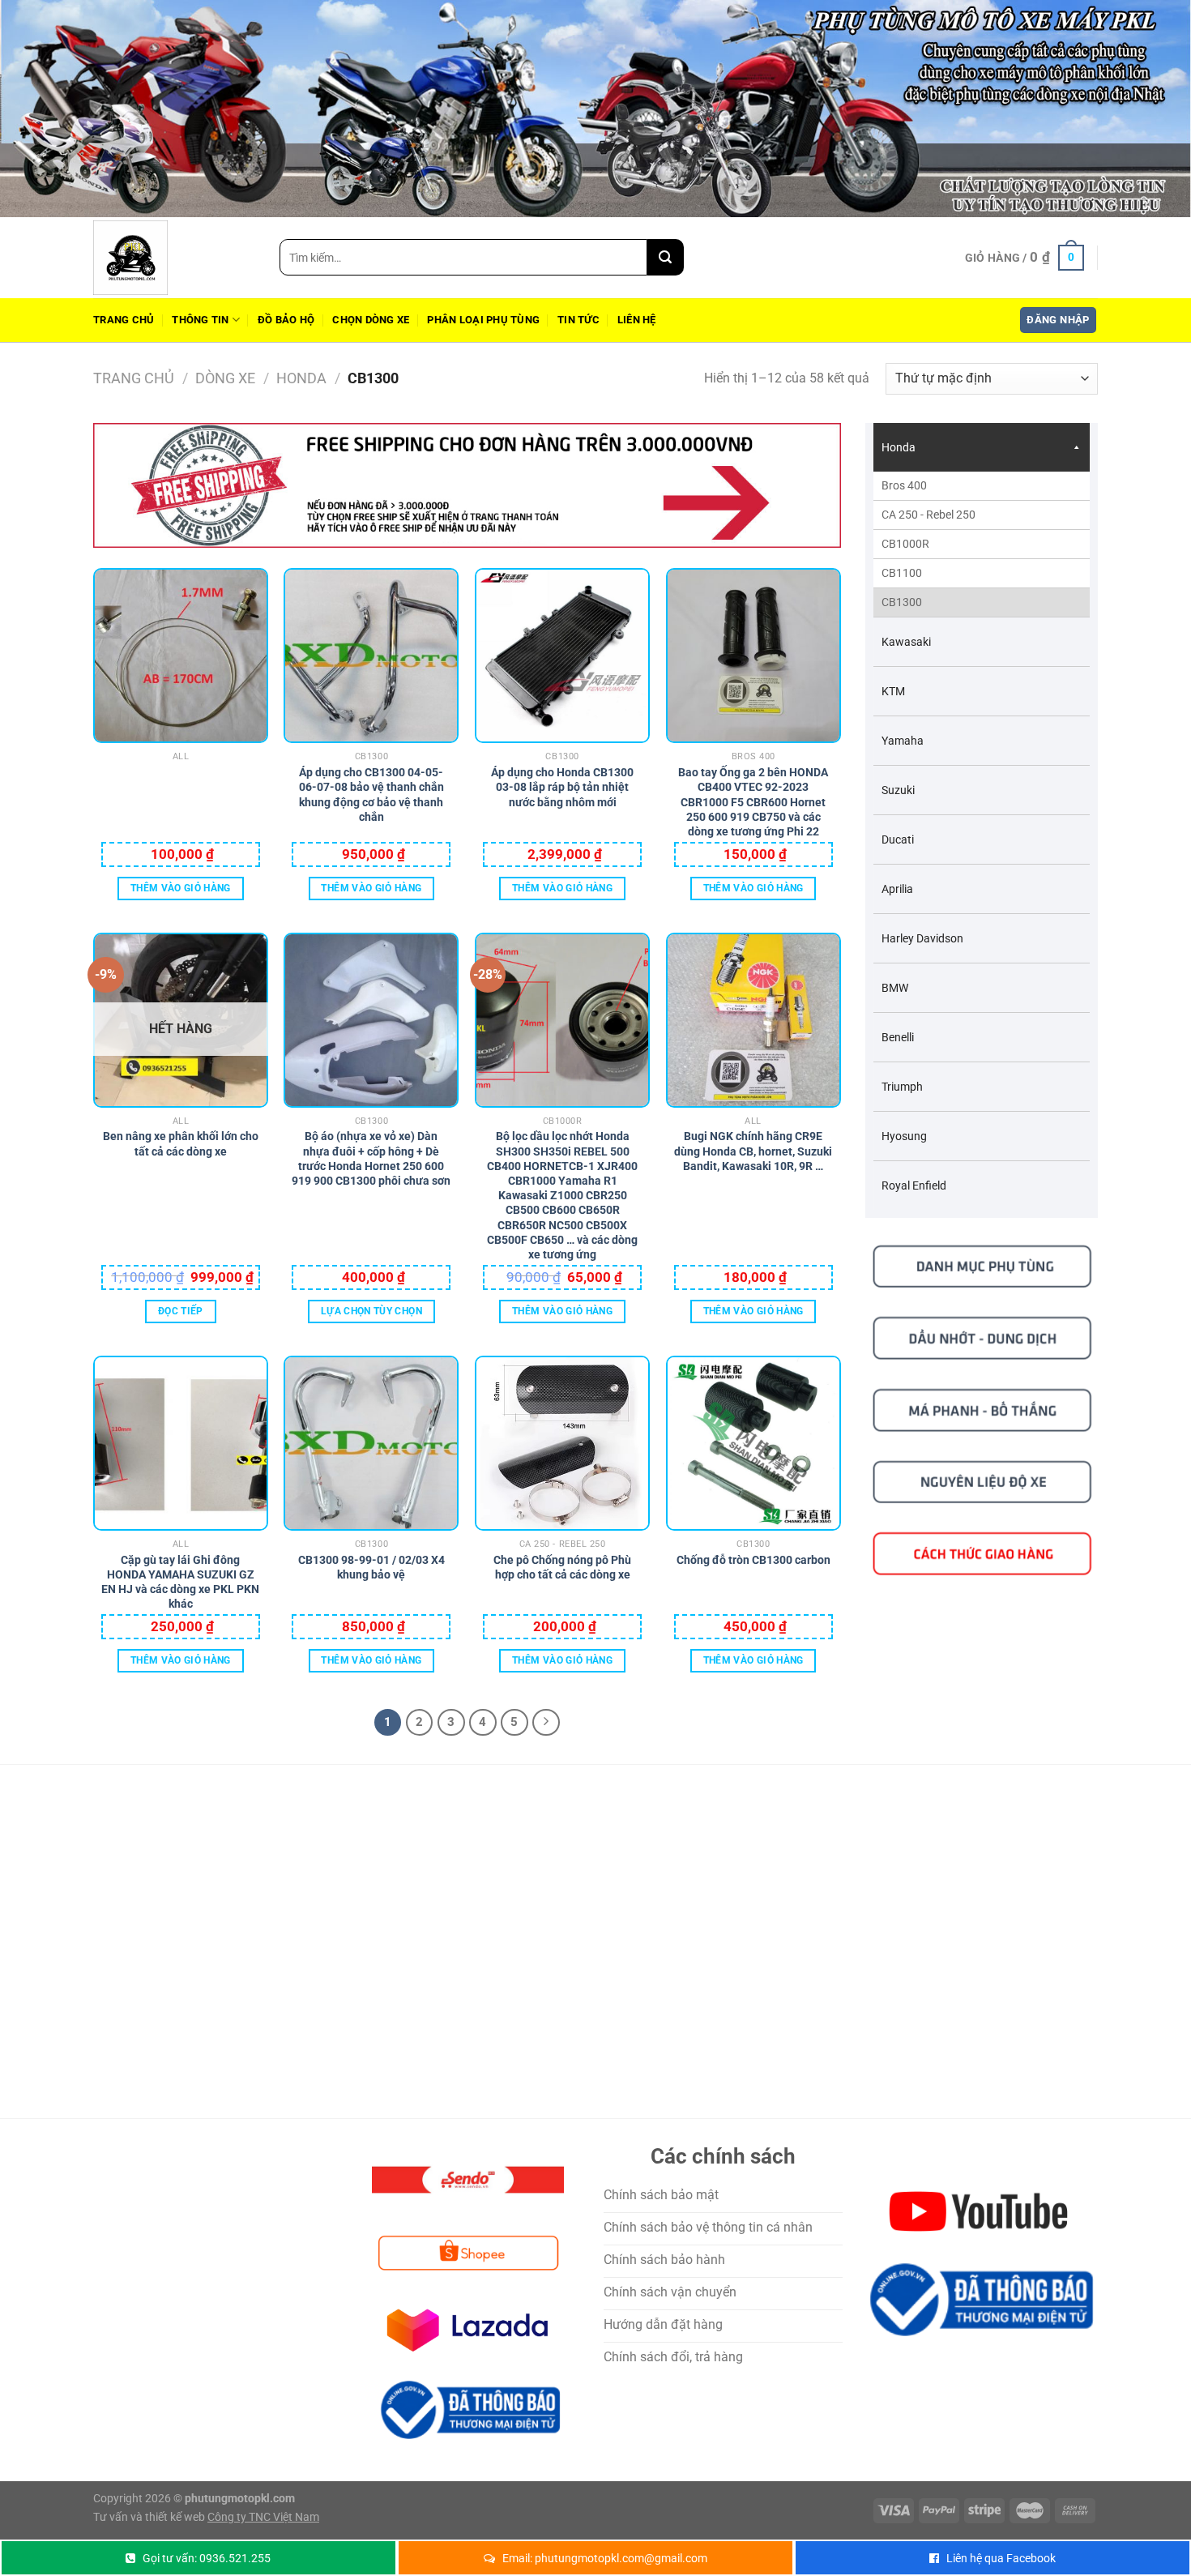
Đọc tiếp (181, 1311)
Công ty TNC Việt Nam (263, 2517)
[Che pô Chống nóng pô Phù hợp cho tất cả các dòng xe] (562, 1443)
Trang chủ (124, 320)
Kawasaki (906, 642)
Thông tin (200, 320)
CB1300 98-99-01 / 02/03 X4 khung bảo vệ (371, 1567)
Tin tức (578, 320)
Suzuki (898, 790)
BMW (895, 988)
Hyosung (904, 1136)
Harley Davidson (922, 938)
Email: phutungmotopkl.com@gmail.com (605, 2558)
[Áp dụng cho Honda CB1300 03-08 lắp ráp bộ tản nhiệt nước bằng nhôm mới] (562, 656)
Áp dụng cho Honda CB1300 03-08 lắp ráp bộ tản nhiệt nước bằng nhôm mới (562, 782)
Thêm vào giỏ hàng (181, 888)
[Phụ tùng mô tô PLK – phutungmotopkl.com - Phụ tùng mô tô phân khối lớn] (174, 258)
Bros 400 (904, 485)
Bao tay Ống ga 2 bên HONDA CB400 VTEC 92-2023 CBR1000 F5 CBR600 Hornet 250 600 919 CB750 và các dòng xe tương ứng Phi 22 (753, 782)
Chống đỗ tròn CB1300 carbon (753, 1560)
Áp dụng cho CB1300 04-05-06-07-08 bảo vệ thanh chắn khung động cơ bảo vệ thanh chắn (371, 782)
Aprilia (897, 889)
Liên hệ (637, 320)
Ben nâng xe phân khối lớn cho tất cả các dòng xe (181, 1143)
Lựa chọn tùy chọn (371, 1311)
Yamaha (903, 741)
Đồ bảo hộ (286, 320)
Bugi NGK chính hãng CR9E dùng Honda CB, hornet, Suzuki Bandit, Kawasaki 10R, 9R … (753, 1145)
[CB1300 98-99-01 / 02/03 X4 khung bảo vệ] (371, 1443)
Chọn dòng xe (371, 320)
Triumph (902, 1087)
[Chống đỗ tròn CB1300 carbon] (753, 1443)
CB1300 (902, 602)
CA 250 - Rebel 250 (928, 515)
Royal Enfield (914, 1185)
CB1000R (905, 544)
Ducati (898, 839)
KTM (893, 691)
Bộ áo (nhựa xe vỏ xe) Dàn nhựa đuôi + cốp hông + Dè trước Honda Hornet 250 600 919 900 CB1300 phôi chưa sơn (371, 1145)
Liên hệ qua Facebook (1001, 2558)
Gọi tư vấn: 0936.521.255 (207, 2558)
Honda (301, 378)
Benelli (898, 1037)
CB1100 (902, 573)
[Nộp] (666, 257)
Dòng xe (225, 378)
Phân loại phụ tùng (483, 320)
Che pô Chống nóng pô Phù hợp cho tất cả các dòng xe (562, 1567)
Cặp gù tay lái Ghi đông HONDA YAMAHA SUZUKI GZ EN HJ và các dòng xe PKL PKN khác (180, 1569)
